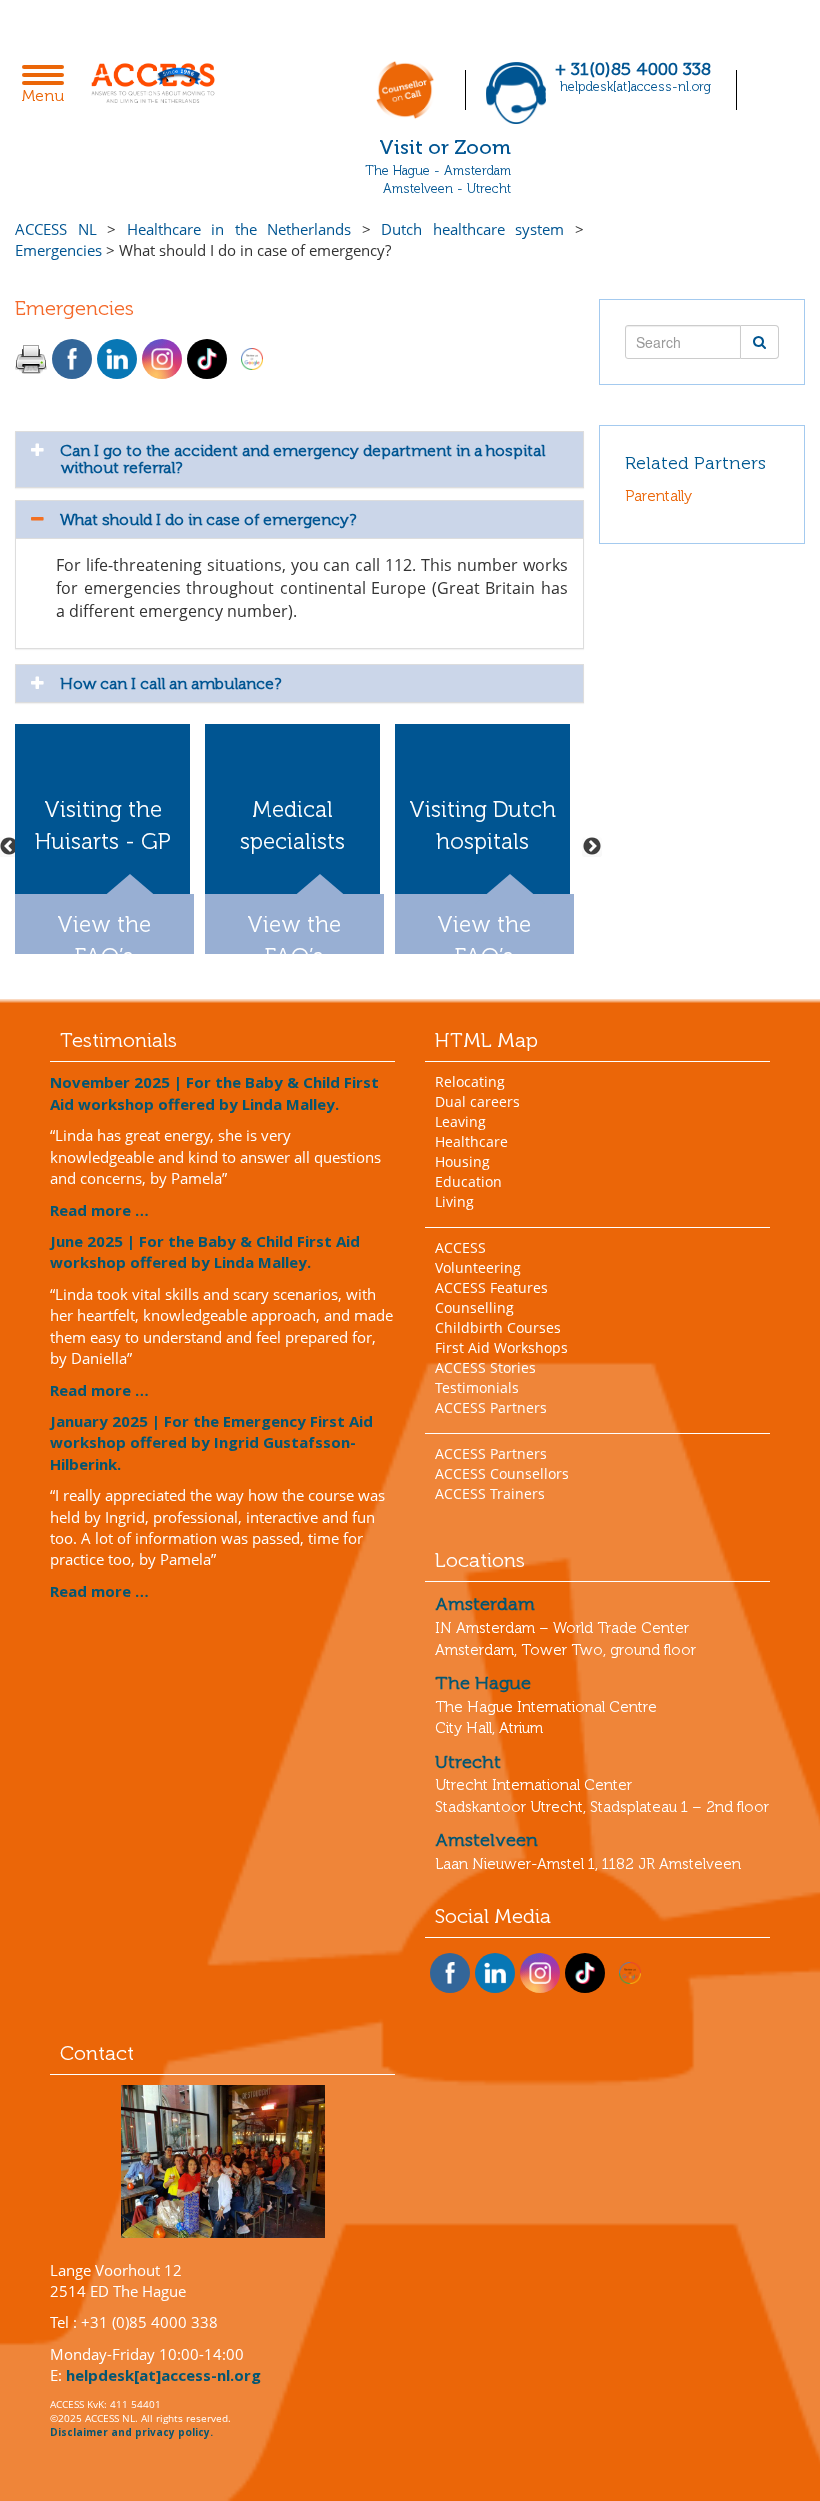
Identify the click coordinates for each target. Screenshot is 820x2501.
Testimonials (477, 1387)
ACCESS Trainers (490, 1493)
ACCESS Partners (491, 1407)
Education (468, 1181)
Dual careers (477, 1101)
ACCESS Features (491, 1287)
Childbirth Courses (498, 1327)
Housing (462, 1161)
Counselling (474, 1307)
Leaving (460, 1121)
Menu (48, 86)
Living (454, 1201)
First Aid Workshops (501, 1347)
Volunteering (478, 1267)
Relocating (470, 1081)
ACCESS (460, 1247)
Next (592, 847)
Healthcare (471, 1141)
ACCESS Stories (485, 1367)
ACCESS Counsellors (502, 1473)
